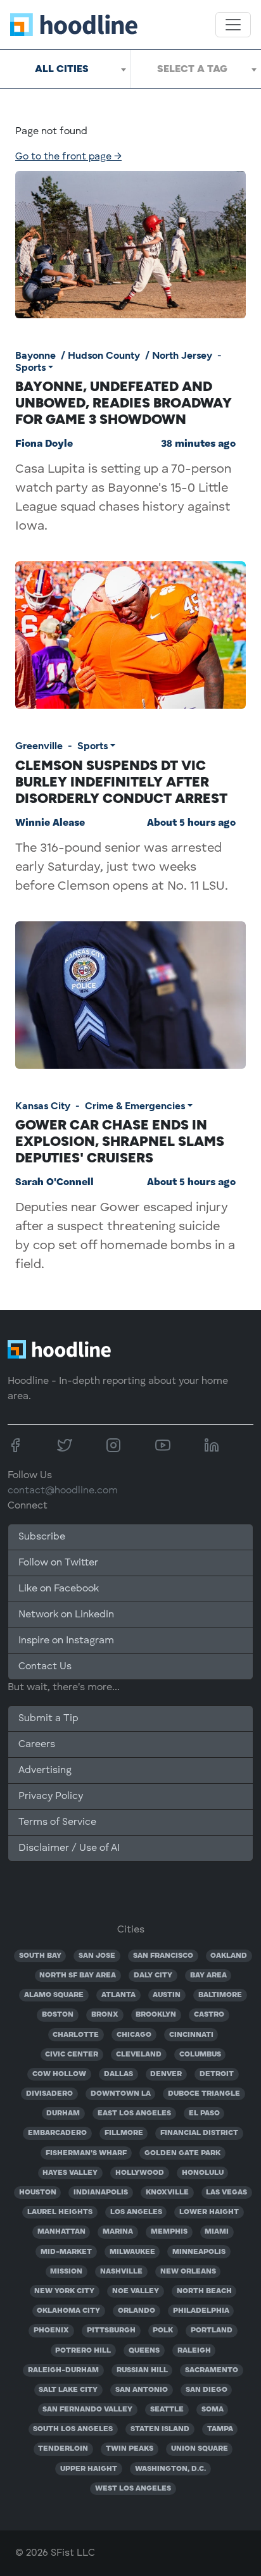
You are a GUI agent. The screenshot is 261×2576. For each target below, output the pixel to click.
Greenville (39, 746)
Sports (30, 367)
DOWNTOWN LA (121, 2094)
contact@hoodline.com (63, 1491)
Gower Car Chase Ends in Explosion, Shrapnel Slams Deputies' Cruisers (120, 1141)
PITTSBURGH (111, 2330)
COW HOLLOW (59, 2074)
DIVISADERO (49, 2094)
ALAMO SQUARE (54, 1995)
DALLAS (118, 2074)
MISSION (66, 2272)
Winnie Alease (50, 823)
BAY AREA (208, 1976)
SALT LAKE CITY (68, 2390)
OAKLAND (229, 1956)
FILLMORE (124, 2133)
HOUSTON (38, 2193)
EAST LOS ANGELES (134, 2113)
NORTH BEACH (204, 2291)
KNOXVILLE (167, 2193)
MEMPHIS (169, 2232)
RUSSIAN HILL (142, 2370)
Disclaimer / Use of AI (69, 1848)
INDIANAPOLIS (101, 2193)
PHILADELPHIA (201, 2311)
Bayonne (35, 355)
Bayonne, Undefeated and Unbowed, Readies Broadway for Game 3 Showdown (124, 402)
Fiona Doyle (44, 444)
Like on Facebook (59, 1589)
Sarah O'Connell (54, 1183)
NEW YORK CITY (64, 2291)
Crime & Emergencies (135, 1106)
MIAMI (217, 2232)
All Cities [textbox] (62, 69)
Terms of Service (57, 1822)
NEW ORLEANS (188, 2272)
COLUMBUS (200, 2055)
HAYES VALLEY (70, 2173)
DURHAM (63, 2113)
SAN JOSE (97, 1956)
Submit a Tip (48, 1719)
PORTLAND (212, 2330)
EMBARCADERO (57, 2133)
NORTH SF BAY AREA (78, 1976)
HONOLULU (203, 2173)
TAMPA (220, 2429)
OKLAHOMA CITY (68, 2311)
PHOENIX (51, 2330)
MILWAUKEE (132, 2252)
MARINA (118, 2232)
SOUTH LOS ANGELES (73, 2429)
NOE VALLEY (136, 2291)
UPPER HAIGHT (89, 2469)
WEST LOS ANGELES (133, 2489)
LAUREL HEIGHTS (60, 2212)
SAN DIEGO (207, 2390)
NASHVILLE (121, 2272)
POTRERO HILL (83, 2351)
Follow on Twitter (58, 1563)
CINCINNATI (191, 2035)
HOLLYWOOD (140, 2173)
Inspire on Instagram (66, 1641)
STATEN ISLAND (160, 2429)
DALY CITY (153, 1976)
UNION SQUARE (200, 2449)
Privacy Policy (51, 1796)
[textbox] (196, 69)
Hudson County (104, 355)
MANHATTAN (61, 2232)
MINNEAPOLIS (199, 2252)
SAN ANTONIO (142, 2390)
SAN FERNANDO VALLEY (87, 2410)
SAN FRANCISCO (163, 1956)
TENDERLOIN (63, 2449)
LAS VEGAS (226, 2193)
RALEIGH (194, 2351)
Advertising (45, 1770)
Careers (37, 1745)
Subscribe (42, 1537)
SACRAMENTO (212, 2370)
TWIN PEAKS (130, 2449)
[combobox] (65, 69)
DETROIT (217, 2074)
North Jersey (182, 355)
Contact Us (45, 1667)
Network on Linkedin (66, 1615)
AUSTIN (167, 1995)
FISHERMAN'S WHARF (86, 2153)
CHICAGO (134, 2035)
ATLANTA (118, 1995)
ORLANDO (137, 2311)
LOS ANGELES (136, 2212)
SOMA (213, 2410)
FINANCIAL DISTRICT (199, 2133)
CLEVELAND (139, 2055)
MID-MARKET (66, 2252)
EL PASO (204, 2113)
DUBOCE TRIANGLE (204, 2094)
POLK (163, 2330)
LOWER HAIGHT (209, 2212)
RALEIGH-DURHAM (63, 2370)
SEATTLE (167, 2410)
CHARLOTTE (76, 2035)
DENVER (166, 2074)
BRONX (105, 2015)
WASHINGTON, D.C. (170, 2469)
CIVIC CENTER (72, 2055)
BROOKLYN (156, 2015)
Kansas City (43, 1106)
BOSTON (58, 2015)
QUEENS (144, 2351)
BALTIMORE (220, 1995)
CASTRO (209, 2015)
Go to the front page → (68, 157)
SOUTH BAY (40, 1956)
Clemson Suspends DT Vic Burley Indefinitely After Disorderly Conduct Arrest (121, 781)
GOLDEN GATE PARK (182, 2153)
